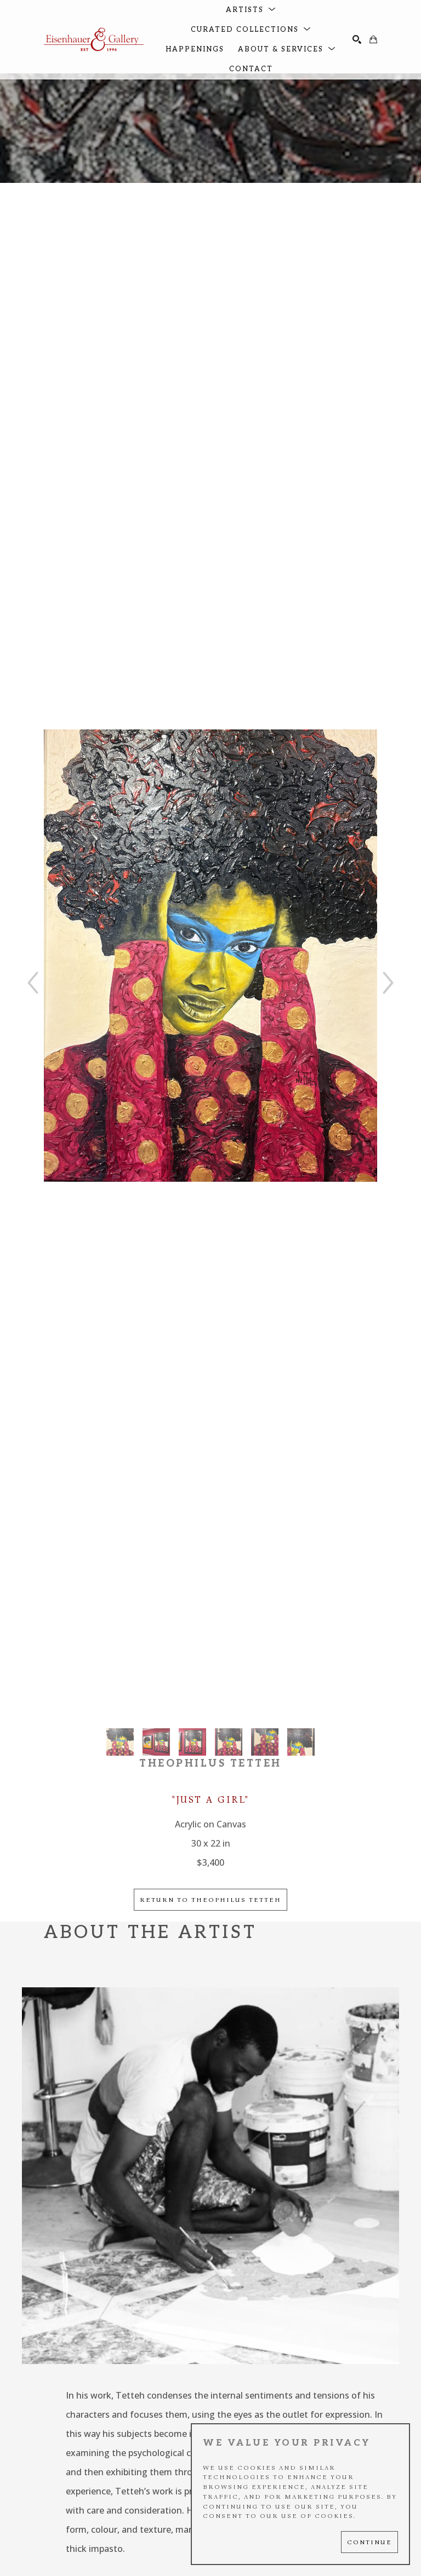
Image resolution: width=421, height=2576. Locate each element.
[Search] (357, 39)
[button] (251, 10)
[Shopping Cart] (373, 39)
